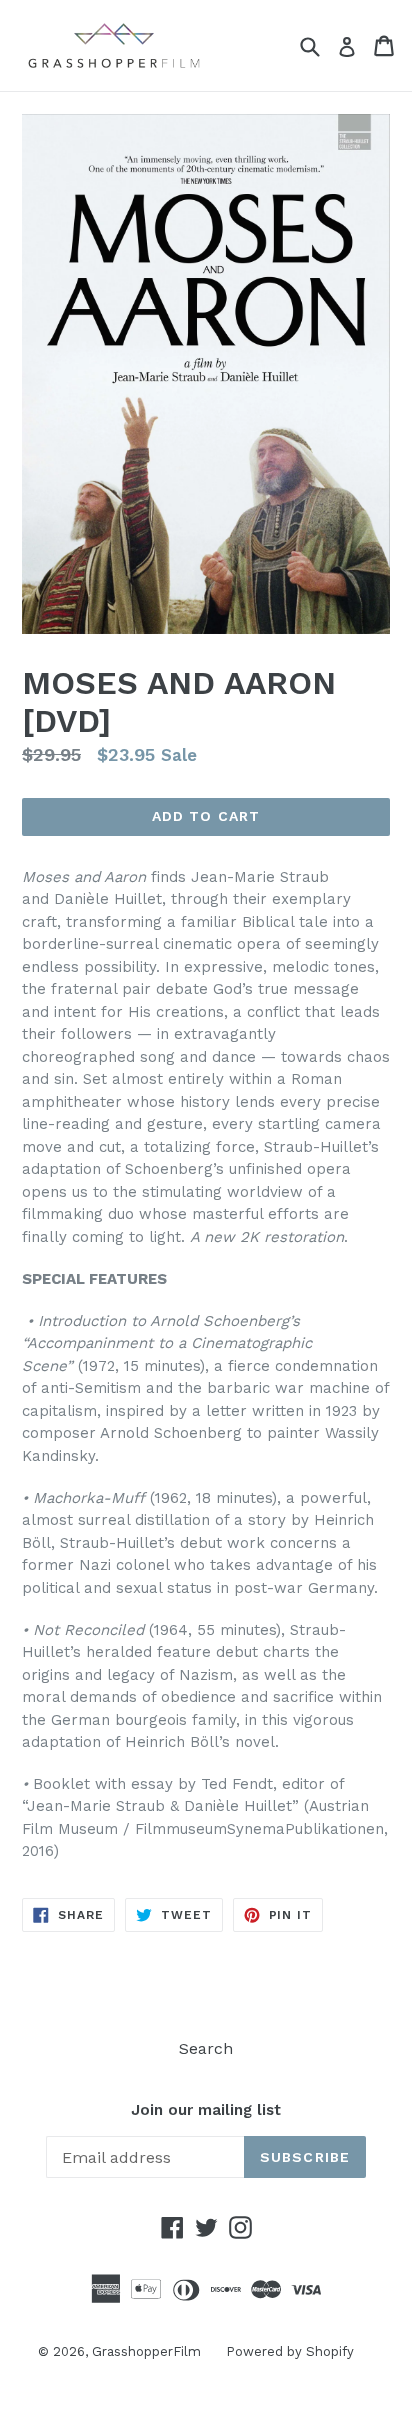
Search (206, 2048)
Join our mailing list (206, 2110)
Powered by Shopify (290, 2351)
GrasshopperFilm (146, 2351)
